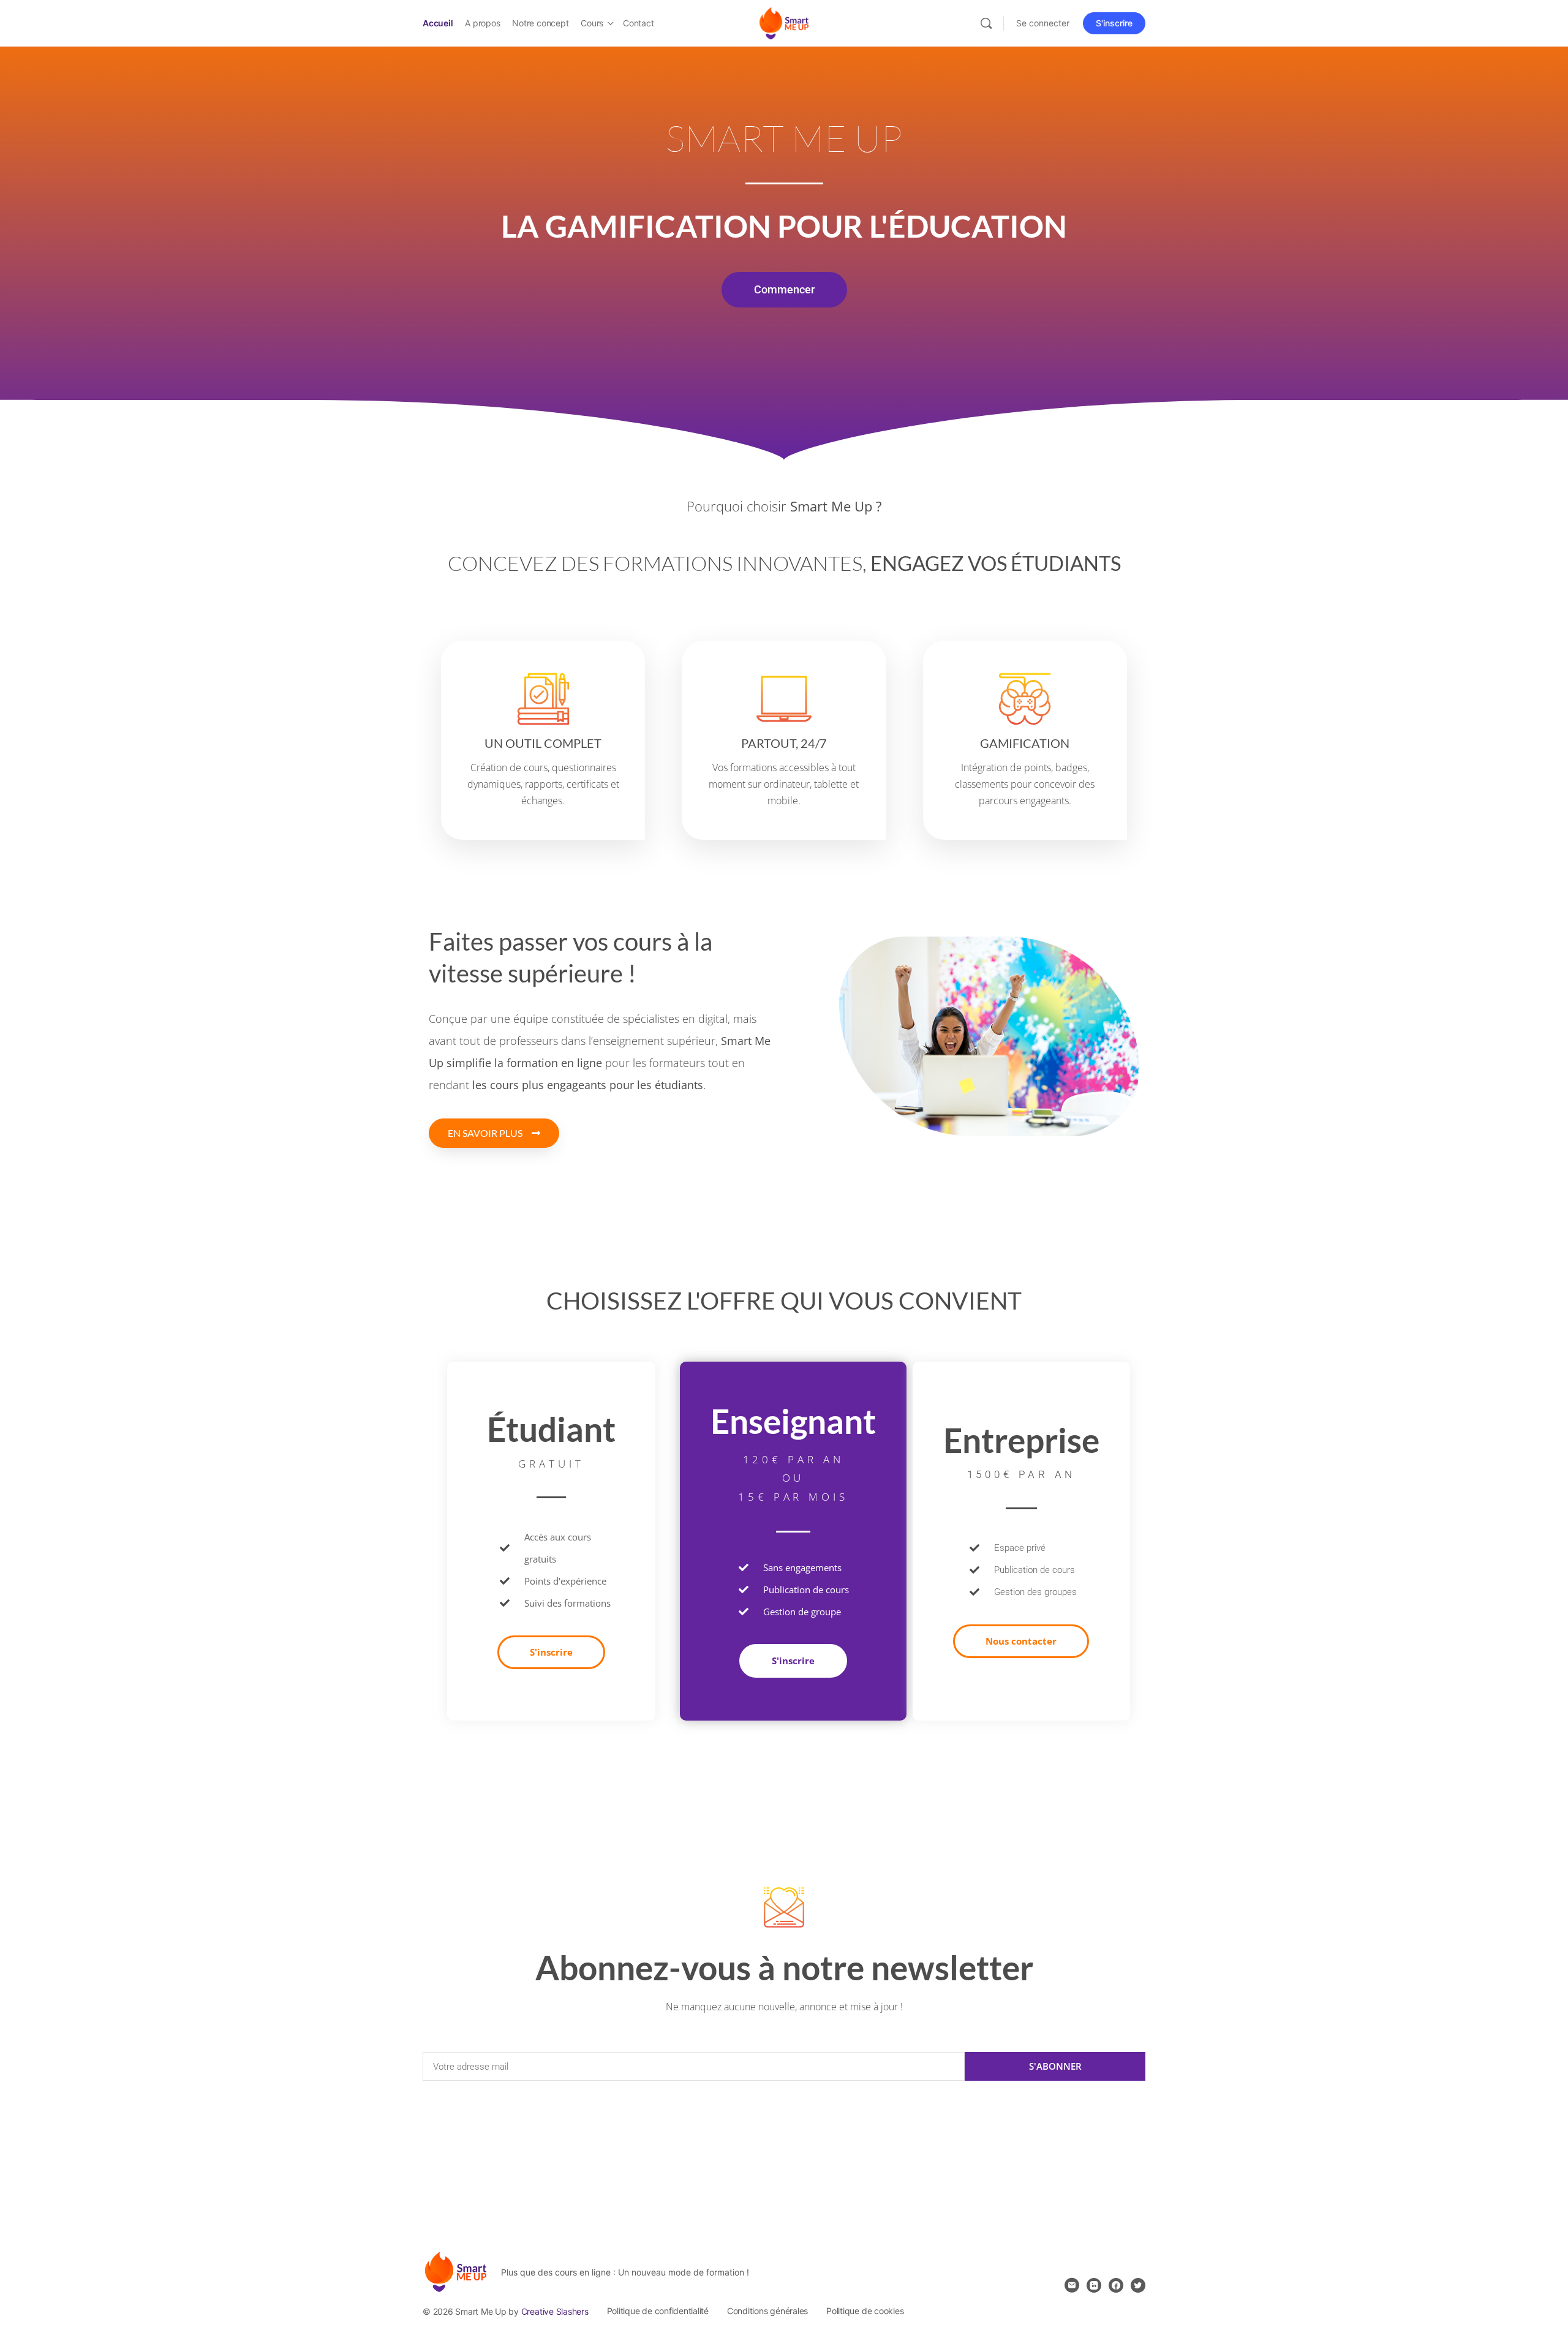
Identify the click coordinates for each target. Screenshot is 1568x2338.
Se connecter (1043, 23)
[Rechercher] (986, 23)
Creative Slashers (555, 2311)
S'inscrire (1114, 23)
